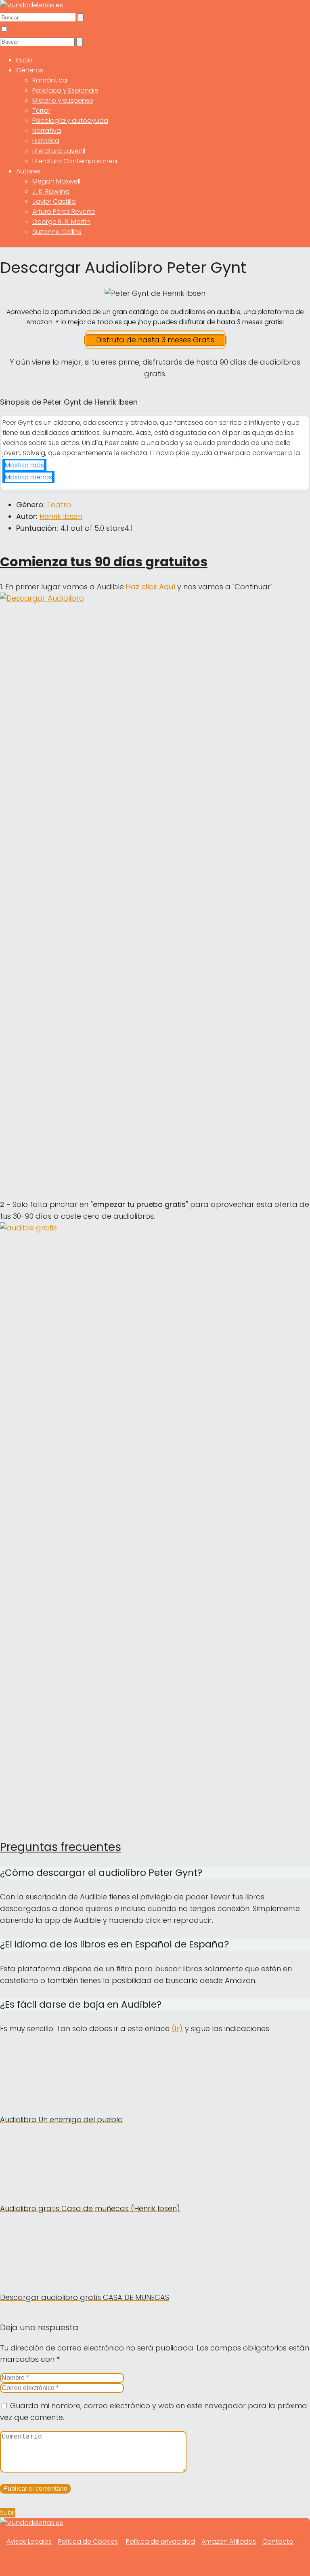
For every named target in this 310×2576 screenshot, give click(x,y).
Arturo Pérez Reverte (64, 212)
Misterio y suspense (63, 100)
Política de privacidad (160, 2541)
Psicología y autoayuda (70, 121)
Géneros (30, 70)
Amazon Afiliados (229, 2541)
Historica (46, 141)
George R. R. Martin (61, 222)
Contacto (278, 2541)
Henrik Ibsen (61, 516)
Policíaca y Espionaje (65, 90)
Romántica (50, 80)
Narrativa (47, 131)
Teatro (59, 505)
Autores (28, 171)
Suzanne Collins (57, 232)
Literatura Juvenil (59, 151)
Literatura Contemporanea (75, 161)
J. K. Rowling (51, 191)
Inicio (24, 60)
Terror (41, 111)
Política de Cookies (88, 2541)
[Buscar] (80, 18)
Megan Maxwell (56, 181)
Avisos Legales (29, 2541)
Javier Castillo (54, 201)
